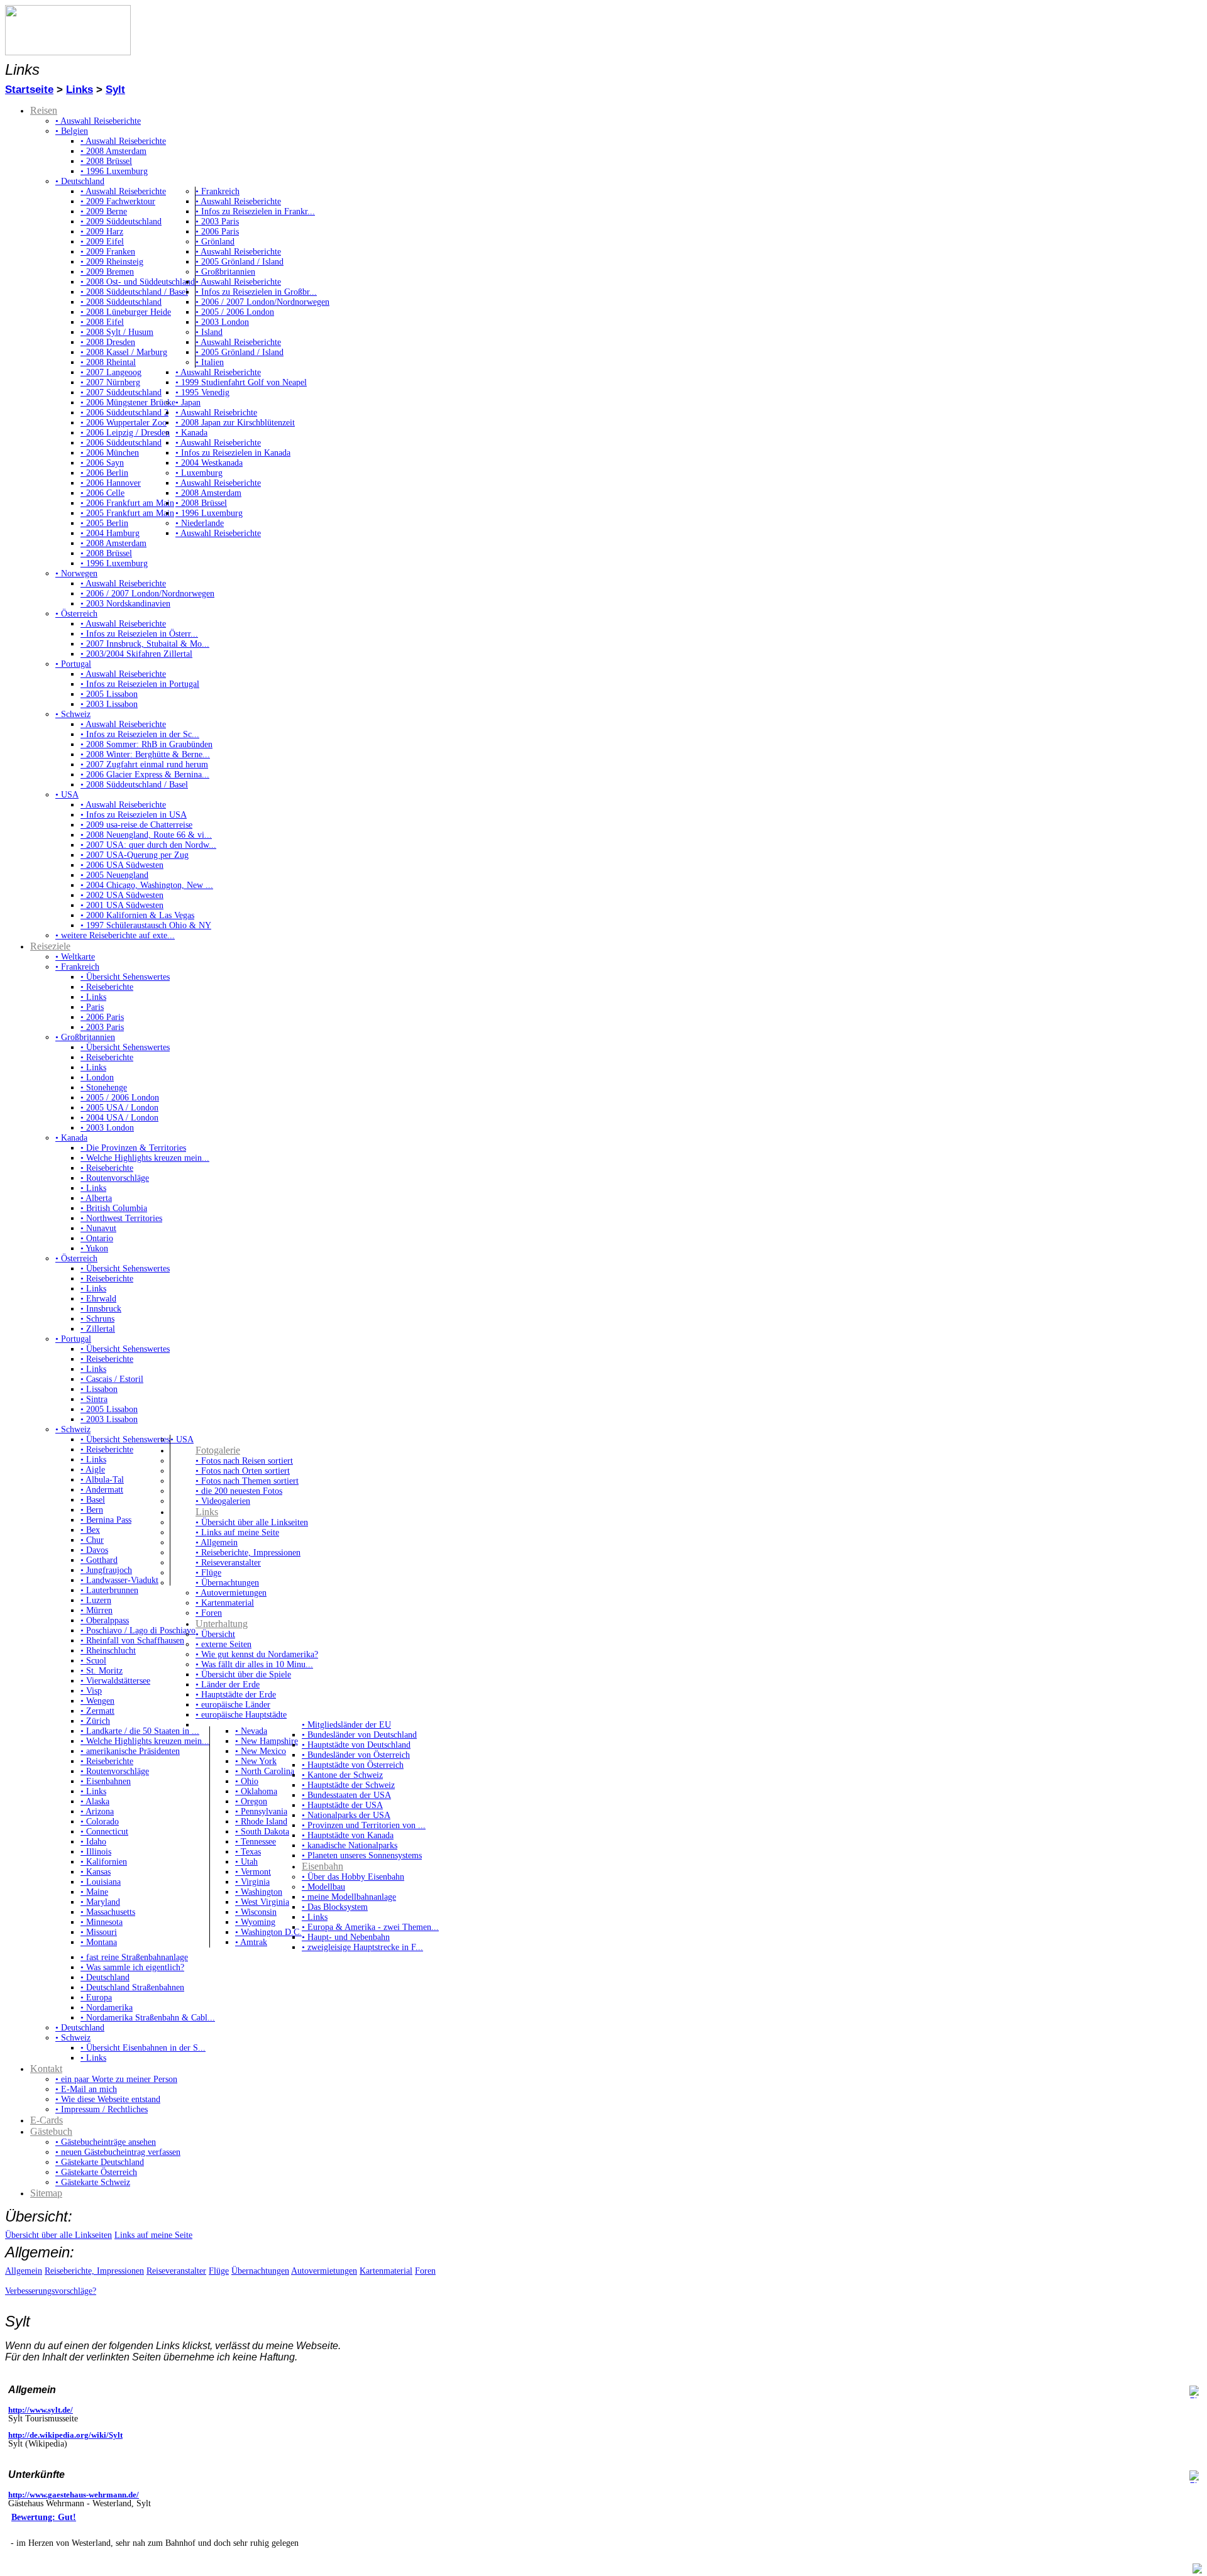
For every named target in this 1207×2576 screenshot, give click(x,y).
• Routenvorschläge (115, 1178)
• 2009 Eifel (102, 242)
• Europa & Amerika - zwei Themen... (370, 1927)
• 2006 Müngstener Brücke (128, 403)
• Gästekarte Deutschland (100, 2162)
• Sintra (94, 1399)
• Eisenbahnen (106, 1781)
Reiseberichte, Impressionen (94, 2271)
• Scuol (93, 1661)
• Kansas (96, 1872)
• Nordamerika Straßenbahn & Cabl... (148, 2018)
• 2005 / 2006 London (235, 312)
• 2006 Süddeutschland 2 (124, 413)
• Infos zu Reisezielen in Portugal (140, 684)
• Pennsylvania (261, 1811)
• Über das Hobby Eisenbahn (353, 1877)
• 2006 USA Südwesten (122, 865)
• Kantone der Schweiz (342, 1775)
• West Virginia (262, 1902)
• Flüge (208, 1573)
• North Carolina (265, 1771)
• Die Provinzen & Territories (133, 1148)
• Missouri (99, 1932)
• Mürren (96, 1610)
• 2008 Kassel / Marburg (124, 352)
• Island (209, 332)
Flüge (219, 2271)
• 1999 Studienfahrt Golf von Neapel (241, 382)
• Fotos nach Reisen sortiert (244, 1461)
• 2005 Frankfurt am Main (127, 513)
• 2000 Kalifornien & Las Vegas (137, 915)
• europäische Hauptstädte (241, 1715)
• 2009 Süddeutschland (121, 222)
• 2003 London (222, 322)
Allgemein (24, 2271)
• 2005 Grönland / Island (240, 262)
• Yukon (94, 1248)
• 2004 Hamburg (110, 533)
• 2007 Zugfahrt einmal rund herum (144, 765)
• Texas (248, 1852)
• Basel (93, 1500)
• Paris (92, 1007)
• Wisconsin (256, 1912)
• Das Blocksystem (335, 1907)
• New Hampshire (267, 1741)
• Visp (91, 1691)
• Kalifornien (104, 1862)
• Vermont (253, 1872)
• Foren (209, 1613)
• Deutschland (80, 181)
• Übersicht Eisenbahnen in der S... (143, 2048)
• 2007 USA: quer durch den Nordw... (148, 845)
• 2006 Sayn (102, 463)
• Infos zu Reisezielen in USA (134, 815)
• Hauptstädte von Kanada (348, 1835)
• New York (256, 1761)
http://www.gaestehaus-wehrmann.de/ (74, 2495)
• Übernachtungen (227, 1583)
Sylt (115, 90)
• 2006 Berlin (104, 473)
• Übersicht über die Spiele (243, 1674)
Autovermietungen (324, 2271)
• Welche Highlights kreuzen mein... (145, 1158)
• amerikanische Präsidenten (130, 1751)
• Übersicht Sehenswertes (125, 977)
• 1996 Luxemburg (114, 171)
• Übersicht (215, 1634)
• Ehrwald (98, 1299)
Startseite (29, 90)
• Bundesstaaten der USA (346, 1795)
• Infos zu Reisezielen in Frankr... (255, 211)
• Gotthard (99, 1560)
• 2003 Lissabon (109, 704)
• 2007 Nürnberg (110, 382)
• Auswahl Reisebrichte (216, 413)
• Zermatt (97, 1711)
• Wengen (97, 1701)
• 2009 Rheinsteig (112, 262)
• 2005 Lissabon (109, 694)
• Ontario (97, 1238)
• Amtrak (251, 1942)
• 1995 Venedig (202, 392)
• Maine (94, 1892)
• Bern (92, 1510)
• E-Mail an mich (86, 2089)
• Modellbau (323, 1887)
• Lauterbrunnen (109, 1590)
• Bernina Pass (106, 1520)
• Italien (210, 362)
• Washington (259, 1892)
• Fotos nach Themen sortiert (247, 1481)
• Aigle (93, 1470)
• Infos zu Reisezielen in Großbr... (256, 292)
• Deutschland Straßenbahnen (132, 1987)
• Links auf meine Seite (237, 1532)
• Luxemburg (199, 473)
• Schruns (97, 1319)
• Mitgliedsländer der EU (346, 1725)
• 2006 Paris (217, 232)
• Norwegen (76, 573)
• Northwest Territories (121, 1218)
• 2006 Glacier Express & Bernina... (145, 775)
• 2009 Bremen (107, 272)
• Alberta (96, 1198)
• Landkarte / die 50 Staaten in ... (140, 1731)
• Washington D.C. (268, 1932)
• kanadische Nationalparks (350, 1845)
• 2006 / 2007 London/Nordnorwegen (262, 302)
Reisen (44, 110)
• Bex (90, 1530)
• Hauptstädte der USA (342, 1805)
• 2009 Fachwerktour (118, 201)
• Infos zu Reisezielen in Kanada (233, 453)
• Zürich (95, 1721)
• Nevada (251, 1731)
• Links (93, 997)
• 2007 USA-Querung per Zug (135, 855)
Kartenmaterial (386, 2271)
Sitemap (46, 2193)
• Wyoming (255, 1922)
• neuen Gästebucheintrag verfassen (118, 2152)
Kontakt (46, 2069)
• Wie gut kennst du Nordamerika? (257, 1654)
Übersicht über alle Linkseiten (58, 2235)
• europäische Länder (233, 1705)
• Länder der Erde (228, 1685)
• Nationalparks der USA (346, 1815)
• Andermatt (102, 1490)
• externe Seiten (223, 1644)
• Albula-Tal (102, 1480)
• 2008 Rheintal (108, 362)
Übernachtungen (260, 2271)
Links (80, 90)
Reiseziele (50, 946)
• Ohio (247, 1781)
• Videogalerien (223, 1501)
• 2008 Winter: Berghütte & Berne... (145, 754)
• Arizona (97, 1811)
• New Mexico (261, 1751)
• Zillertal (98, 1329)
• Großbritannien (225, 272)
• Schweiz (73, 714)
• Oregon (251, 1801)
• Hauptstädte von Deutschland (356, 1745)
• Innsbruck (101, 1309)
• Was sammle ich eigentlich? (132, 1967)
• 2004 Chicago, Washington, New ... (147, 885)
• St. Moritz (102, 1671)
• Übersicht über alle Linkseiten (252, 1522)
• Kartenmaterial (225, 1603)
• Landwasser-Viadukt (119, 1580)
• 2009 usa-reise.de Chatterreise (136, 825)
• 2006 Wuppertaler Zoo (124, 423)
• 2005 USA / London (119, 1108)
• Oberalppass (105, 1620)
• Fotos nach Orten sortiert (243, 1471)
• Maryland (100, 1902)
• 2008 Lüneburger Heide (126, 312)
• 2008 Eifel (102, 322)
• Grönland (215, 242)
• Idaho (93, 1842)
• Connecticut (104, 1832)
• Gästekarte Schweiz (93, 2182)
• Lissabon (99, 1389)
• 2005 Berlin (104, 523)
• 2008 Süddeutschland (121, 302)
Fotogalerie (218, 1450)
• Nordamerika (107, 2008)
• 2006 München (110, 453)
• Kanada (191, 433)
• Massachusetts (108, 1912)
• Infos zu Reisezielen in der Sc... (140, 734)
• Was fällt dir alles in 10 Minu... (254, 1664)
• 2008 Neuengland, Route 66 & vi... (146, 835)
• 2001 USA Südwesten (122, 905)
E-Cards (47, 2120)
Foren (425, 2271)
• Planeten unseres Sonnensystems (362, 1855)
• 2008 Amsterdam (113, 151)
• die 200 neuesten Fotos (239, 1491)
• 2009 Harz (102, 232)
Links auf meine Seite (153, 2235)
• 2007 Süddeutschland (121, 392)
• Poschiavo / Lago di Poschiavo (138, 1631)
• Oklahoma (256, 1791)
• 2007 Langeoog (111, 372)
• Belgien (72, 131)
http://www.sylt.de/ (41, 2410)
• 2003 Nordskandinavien (125, 604)
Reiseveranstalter (176, 2271)
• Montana (99, 1942)
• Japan (188, 403)
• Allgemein (217, 1543)
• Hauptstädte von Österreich (353, 1765)
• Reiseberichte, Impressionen (248, 1553)
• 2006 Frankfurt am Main (127, 503)
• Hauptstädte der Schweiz (348, 1785)
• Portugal (73, 664)
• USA (67, 795)
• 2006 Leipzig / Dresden (125, 433)
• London (97, 1077)
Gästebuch (51, 2131)
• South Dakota (262, 1832)
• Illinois (96, 1852)
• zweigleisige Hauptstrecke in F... (362, 1947)
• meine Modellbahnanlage (349, 1897)
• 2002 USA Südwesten (122, 895)
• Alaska (95, 1801)
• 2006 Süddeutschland (121, 443)
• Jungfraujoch (106, 1570)
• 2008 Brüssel (106, 161)
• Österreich (76, 614)
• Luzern (96, 1600)
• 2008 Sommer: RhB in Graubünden (146, 744)
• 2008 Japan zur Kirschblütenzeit (235, 423)
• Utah (246, 1862)
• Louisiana (101, 1882)
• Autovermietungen (231, 1593)
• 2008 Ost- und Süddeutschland (138, 282)
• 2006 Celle (102, 493)
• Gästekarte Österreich (96, 2172)
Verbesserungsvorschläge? (51, 2291)
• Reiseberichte (107, 987)
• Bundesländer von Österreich (356, 1755)
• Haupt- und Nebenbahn (346, 1937)
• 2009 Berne (104, 211)
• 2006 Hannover (111, 483)
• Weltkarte (75, 957)
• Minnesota (102, 1922)
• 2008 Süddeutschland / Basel (134, 292)
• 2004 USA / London (119, 1118)
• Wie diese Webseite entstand (108, 2099)
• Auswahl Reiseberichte (98, 121)
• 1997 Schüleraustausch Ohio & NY (146, 925)
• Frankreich (218, 191)
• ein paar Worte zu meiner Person (116, 2079)
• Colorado (100, 1822)
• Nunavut (98, 1228)
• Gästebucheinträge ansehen (106, 2142)
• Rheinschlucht (108, 1651)
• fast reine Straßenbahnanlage (134, 1957)
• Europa (96, 1998)
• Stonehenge (104, 1088)
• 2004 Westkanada (209, 463)
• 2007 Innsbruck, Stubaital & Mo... (145, 644)
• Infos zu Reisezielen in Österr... (139, 634)
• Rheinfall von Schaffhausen (132, 1641)
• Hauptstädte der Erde (236, 1695)
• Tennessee (256, 1842)
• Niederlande (200, 523)
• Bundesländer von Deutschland (359, 1735)
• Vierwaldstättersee (115, 1681)
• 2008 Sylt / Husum (117, 332)
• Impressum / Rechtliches (102, 2109)
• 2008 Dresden (108, 342)
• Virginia (252, 1882)
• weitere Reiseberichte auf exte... (115, 935)
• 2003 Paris (217, 222)
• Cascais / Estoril (112, 1379)
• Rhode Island (261, 1822)
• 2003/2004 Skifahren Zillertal (136, 654)
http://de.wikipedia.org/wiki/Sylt (65, 2435)
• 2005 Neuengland (114, 875)
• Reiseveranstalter (228, 1563)
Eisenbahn (322, 1866)
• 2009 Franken (108, 252)
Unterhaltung (222, 1624)
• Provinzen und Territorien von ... (364, 1825)
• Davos (94, 1550)
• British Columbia (114, 1208)
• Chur (92, 1540)
